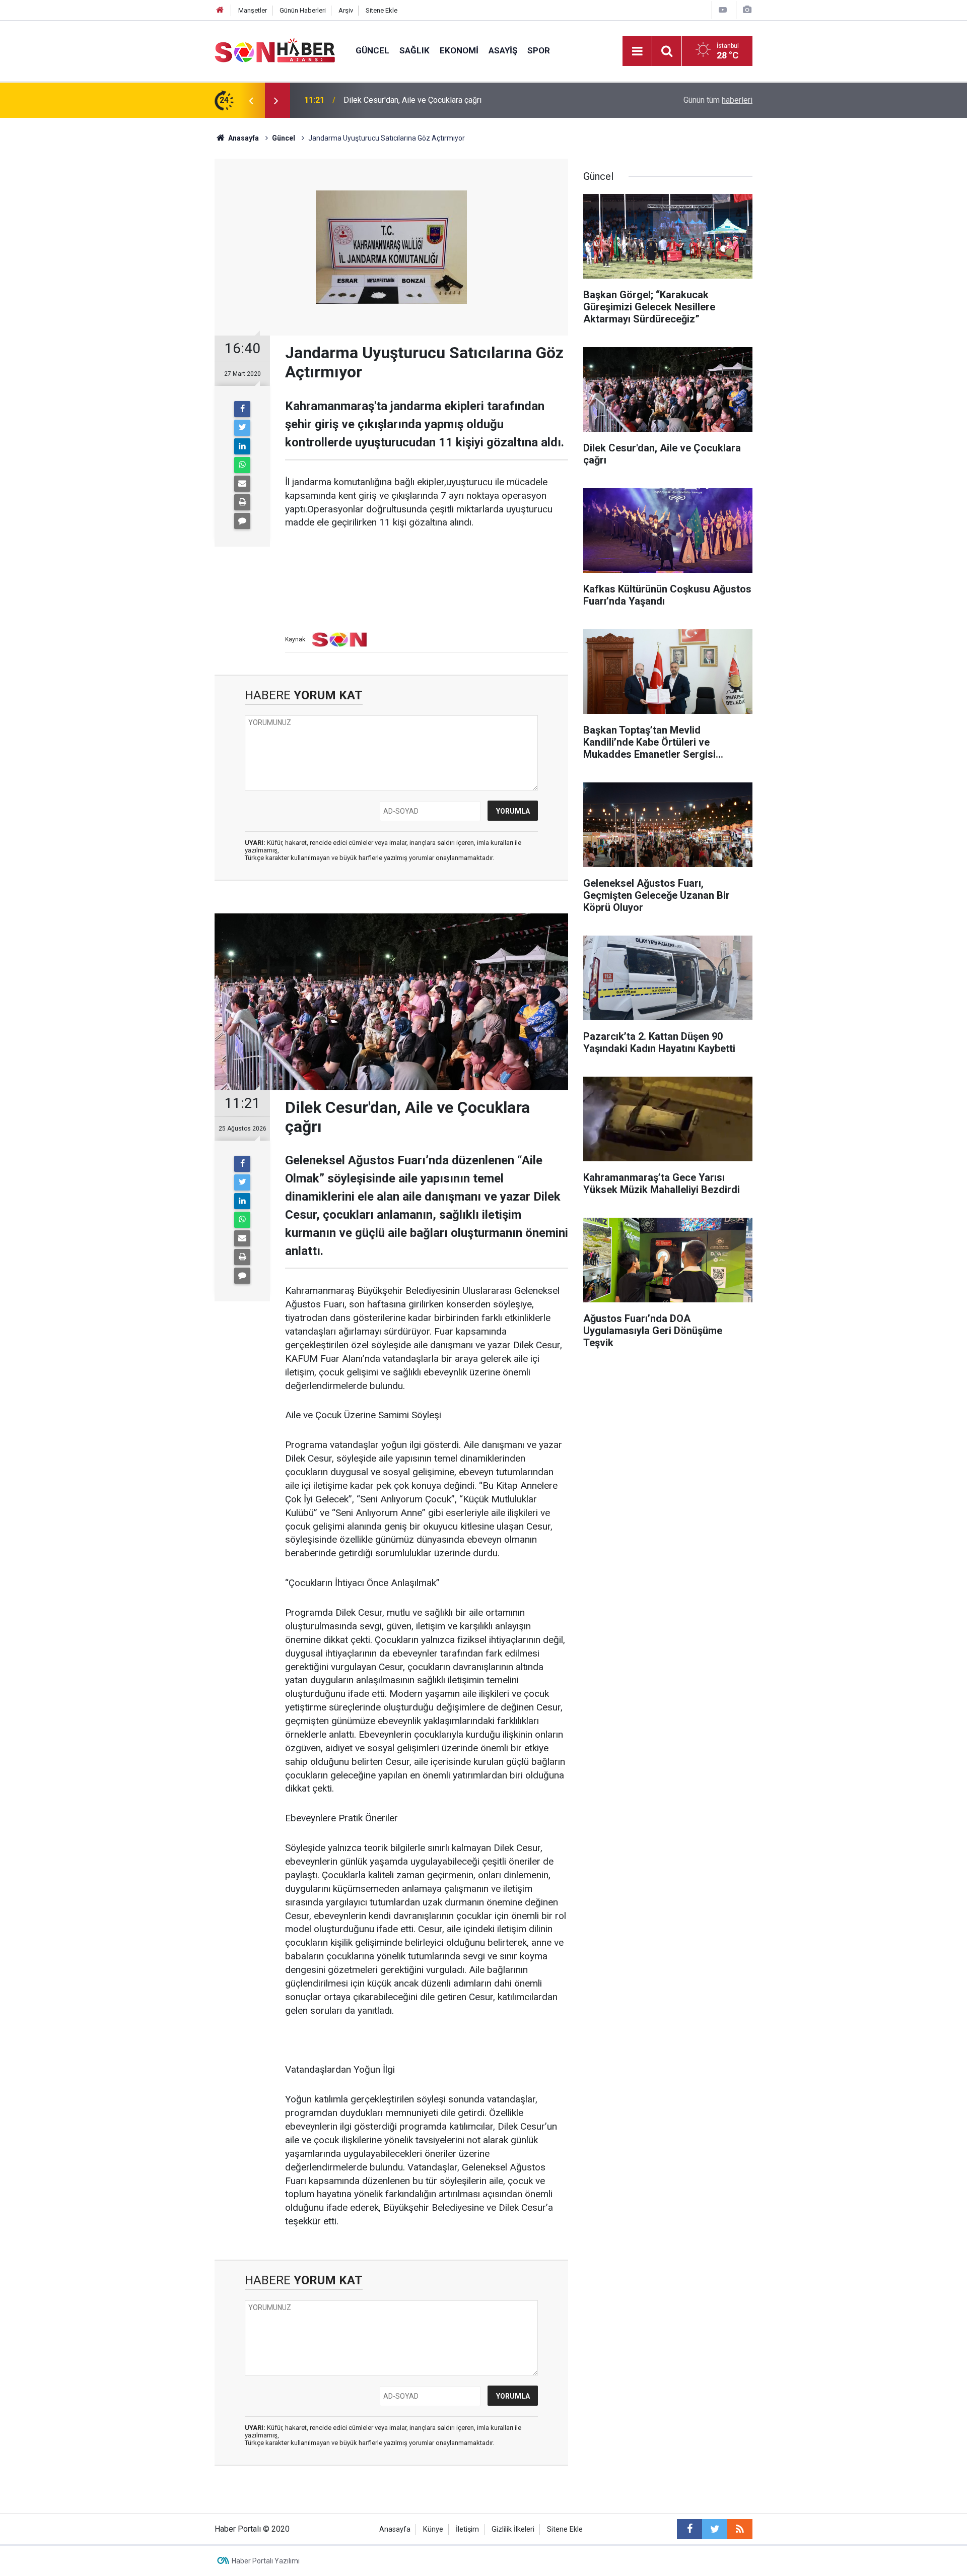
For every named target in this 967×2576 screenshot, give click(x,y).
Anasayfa (395, 2529)
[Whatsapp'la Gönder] (242, 465)
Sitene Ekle (382, 10)
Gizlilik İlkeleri (513, 2529)
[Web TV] (723, 10)
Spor (539, 50)
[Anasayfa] (220, 10)
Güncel (372, 50)
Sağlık (415, 50)
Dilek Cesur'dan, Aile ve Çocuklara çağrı (412, 100)
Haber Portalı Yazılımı (266, 2561)
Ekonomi (459, 50)
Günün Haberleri (303, 10)
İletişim (467, 2529)
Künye (433, 2529)
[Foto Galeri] (747, 10)
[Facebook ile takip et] (689, 2529)
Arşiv (346, 10)
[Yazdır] (242, 502)
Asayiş (503, 50)
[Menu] (637, 51)
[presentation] (251, 100)
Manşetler (253, 10)
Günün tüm (718, 100)
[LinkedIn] (242, 446)
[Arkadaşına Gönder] (242, 484)
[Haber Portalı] (275, 50)
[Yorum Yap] (242, 521)
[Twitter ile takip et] (715, 2529)
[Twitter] (242, 428)
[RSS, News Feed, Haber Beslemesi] (740, 2529)
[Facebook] (242, 409)
